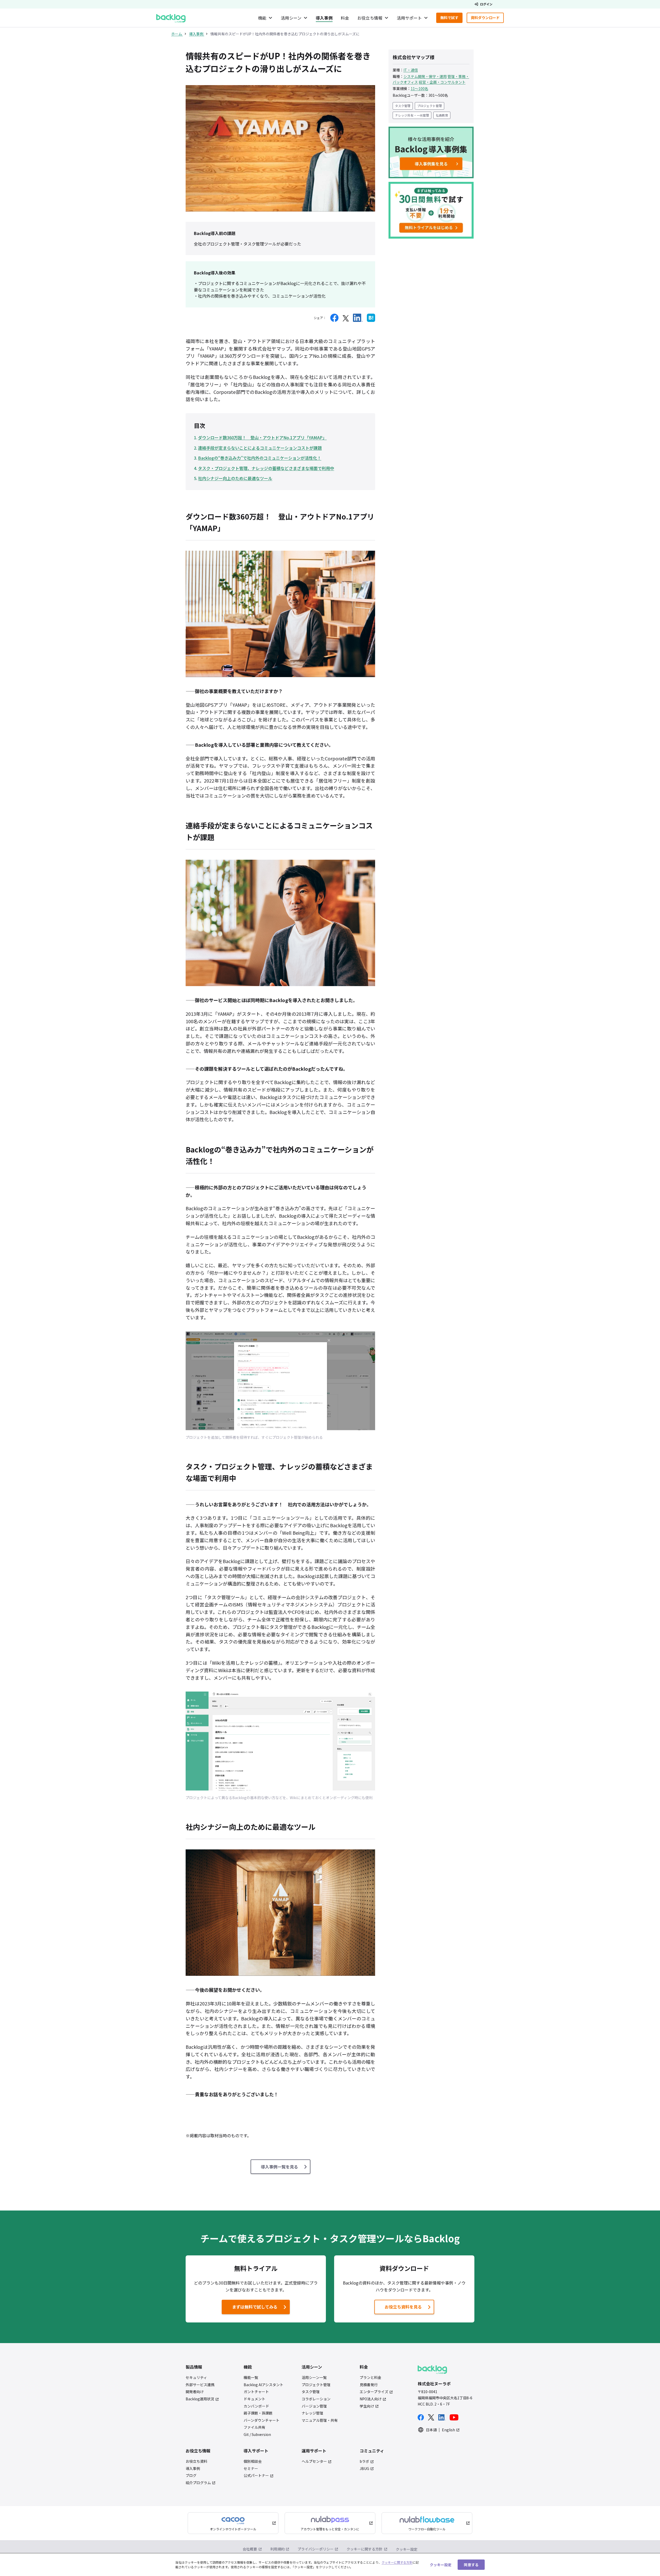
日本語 (431, 2430)
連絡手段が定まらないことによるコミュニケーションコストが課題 (260, 448)
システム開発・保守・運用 (425, 76)
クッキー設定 (407, 2549)
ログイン (486, 4)
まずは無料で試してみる (251, 2308)
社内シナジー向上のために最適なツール (235, 478)
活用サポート (409, 18)
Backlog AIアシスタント (263, 2385)
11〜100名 (419, 88)
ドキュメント (254, 2399)
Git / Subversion (257, 2435)
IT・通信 (411, 70)
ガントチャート (256, 2392)
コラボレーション (316, 2399)
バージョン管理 (314, 2406)
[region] (330, 2565)
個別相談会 (253, 2461)
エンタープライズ (374, 2392)
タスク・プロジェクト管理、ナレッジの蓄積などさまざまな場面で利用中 (266, 468)
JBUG (364, 2469)
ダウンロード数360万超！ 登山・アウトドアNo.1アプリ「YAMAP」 (262, 437)
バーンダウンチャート (262, 2420)
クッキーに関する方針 (365, 2549)
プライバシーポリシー (316, 2549)
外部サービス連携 (200, 2385)
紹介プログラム (198, 2483)
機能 (262, 18)
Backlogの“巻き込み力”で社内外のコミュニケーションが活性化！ (260, 458)
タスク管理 (403, 106)
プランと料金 (370, 2378)
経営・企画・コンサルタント (442, 82)
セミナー (251, 2469)
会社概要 (250, 2549)
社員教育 (442, 115)
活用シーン (291, 18)
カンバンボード (256, 2406)
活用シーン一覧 (314, 2378)
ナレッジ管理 (312, 2413)
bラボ (364, 2461)
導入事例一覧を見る (279, 2167)
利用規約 (277, 2549)
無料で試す (451, 19)
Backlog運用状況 (200, 2399)
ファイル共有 (254, 2427)
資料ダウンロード (487, 19)
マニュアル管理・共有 (320, 2420)
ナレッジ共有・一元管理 (412, 115)
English (448, 2430)
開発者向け (195, 2392)
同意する (471, 2564)
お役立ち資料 (196, 2461)
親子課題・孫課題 (258, 2413)
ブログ (191, 2476)
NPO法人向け (371, 2399)
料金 (345, 18)
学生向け (367, 2406)
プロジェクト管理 (430, 106)
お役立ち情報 (370, 18)
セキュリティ (196, 2378)
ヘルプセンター (314, 2461)
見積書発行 (369, 2385)
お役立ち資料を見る (403, 2307)
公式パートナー (256, 2476)
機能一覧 (251, 2378)
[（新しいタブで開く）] (334, 318)
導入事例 (324, 18)
